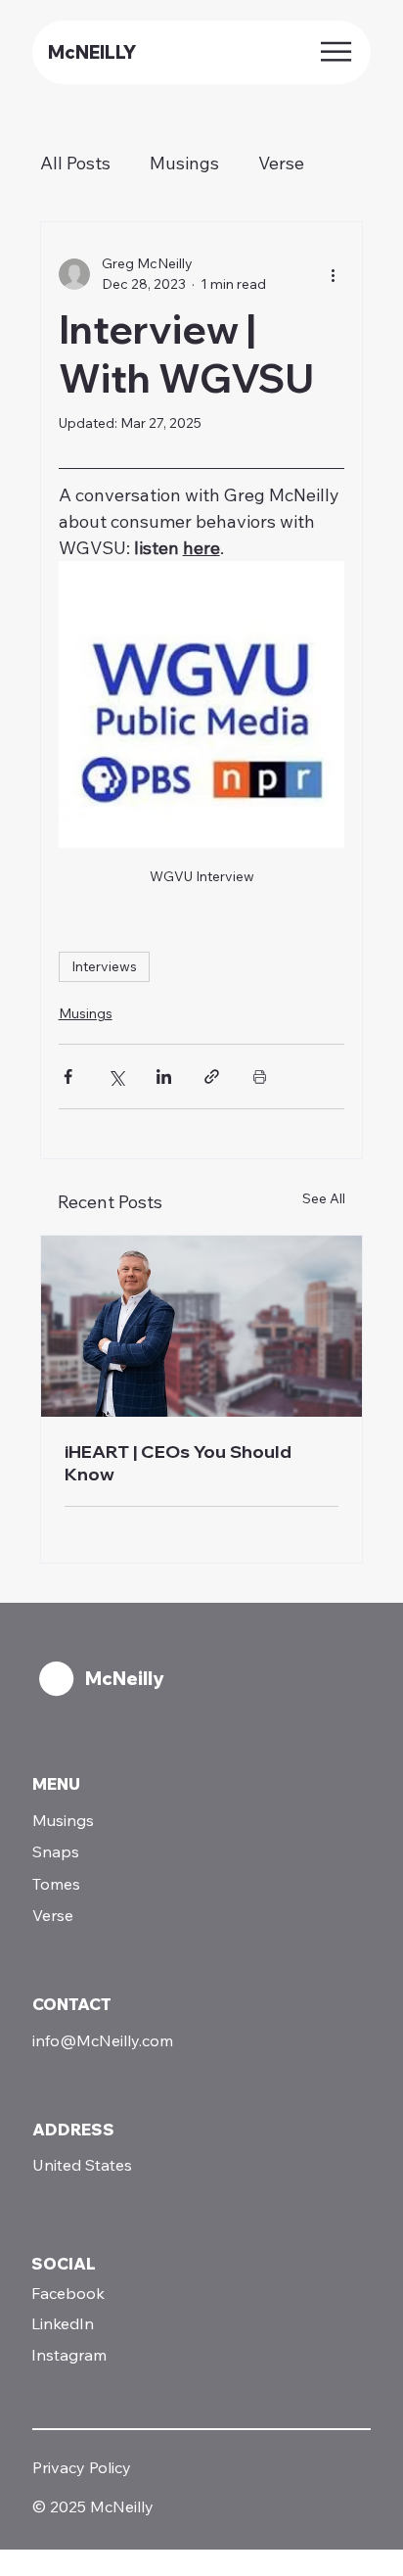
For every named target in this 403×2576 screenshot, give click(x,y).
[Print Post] (260, 1077)
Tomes (56, 1884)
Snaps (56, 1851)
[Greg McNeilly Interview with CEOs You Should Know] (202, 1326)
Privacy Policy (82, 2467)
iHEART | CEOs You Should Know (178, 1463)
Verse (281, 163)
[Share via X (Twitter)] (116, 1077)
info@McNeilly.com (103, 2040)
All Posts (75, 163)
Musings (184, 163)
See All (324, 1198)
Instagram (69, 2355)
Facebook (68, 2293)
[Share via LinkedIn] (164, 1077)
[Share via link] (212, 1077)
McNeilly (124, 1679)
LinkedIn (63, 2323)
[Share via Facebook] (68, 1077)
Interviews (104, 966)
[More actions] (333, 274)
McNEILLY (92, 52)
